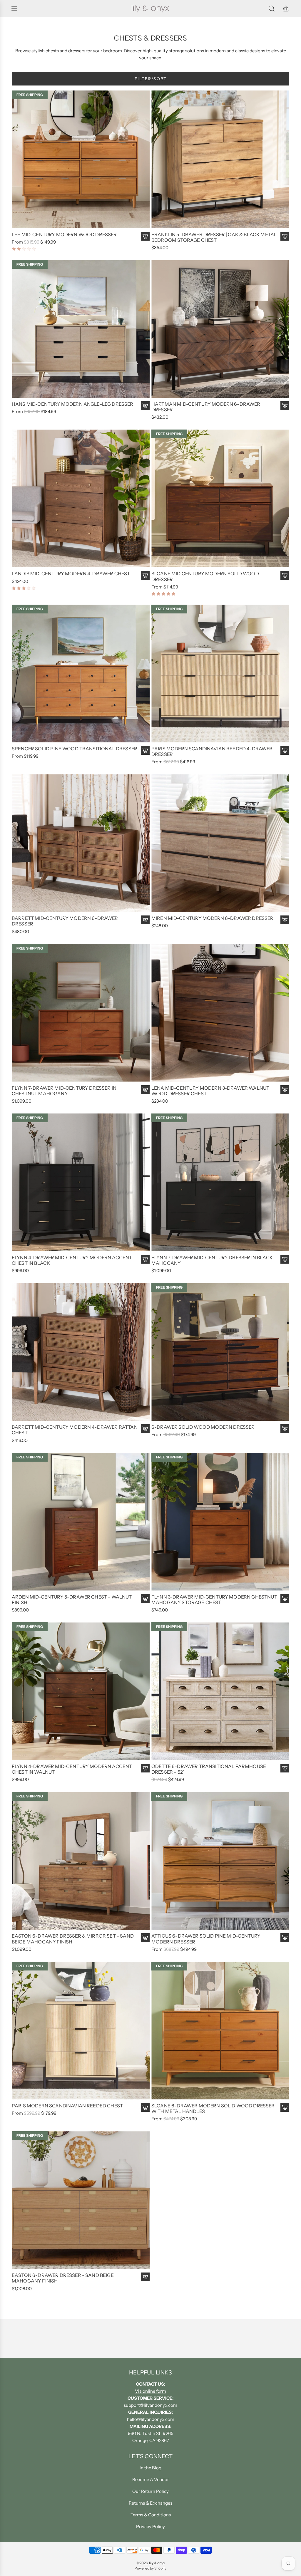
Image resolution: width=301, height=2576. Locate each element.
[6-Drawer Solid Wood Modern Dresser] (220, 1352)
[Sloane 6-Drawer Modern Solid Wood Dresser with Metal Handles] (220, 2031)
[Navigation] (14, 9)
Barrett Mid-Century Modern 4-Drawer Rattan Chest (75, 1430)
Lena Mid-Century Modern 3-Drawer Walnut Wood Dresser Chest (210, 1091)
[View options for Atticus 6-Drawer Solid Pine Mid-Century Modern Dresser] (285, 1938)
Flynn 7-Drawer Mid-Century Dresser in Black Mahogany (212, 1260)
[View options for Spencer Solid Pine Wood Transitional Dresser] (145, 750)
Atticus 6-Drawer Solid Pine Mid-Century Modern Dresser (206, 1939)
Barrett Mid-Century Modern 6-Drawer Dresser (65, 921)
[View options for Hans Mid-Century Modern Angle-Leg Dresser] (145, 406)
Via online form (150, 2391)
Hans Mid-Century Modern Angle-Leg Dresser (73, 404)
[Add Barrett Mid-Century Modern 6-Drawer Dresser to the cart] (145, 920)
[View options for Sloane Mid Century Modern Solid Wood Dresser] (285, 575)
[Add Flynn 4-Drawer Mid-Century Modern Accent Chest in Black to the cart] (145, 1259)
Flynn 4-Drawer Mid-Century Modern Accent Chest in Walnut (72, 1769)
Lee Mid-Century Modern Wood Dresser (64, 235)
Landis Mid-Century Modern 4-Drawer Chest (71, 574)
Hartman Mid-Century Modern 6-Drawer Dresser (206, 407)
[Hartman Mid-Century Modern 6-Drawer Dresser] (220, 329)
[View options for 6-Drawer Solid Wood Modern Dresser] (285, 1429)
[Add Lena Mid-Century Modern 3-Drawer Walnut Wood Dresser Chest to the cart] (285, 1090)
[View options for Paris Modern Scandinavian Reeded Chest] (145, 2107)
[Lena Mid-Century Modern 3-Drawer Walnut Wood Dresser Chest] (220, 1013)
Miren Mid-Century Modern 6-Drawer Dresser (213, 918)
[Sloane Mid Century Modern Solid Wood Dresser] (220, 498)
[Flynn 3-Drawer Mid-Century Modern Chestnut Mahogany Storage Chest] (220, 1522)
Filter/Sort (151, 79)
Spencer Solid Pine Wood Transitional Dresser (75, 749)
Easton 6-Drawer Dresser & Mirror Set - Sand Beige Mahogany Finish (73, 1939)
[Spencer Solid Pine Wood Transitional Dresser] (81, 674)
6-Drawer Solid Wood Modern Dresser (203, 1427)
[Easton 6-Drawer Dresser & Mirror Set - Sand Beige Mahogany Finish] (81, 1861)
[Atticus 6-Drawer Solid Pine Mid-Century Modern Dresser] (220, 1861)
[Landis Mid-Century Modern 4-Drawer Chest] (81, 498)
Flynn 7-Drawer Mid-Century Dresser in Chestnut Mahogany (64, 1091)
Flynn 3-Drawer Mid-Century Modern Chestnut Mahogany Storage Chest (214, 1600)
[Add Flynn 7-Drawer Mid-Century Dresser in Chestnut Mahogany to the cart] (145, 1090)
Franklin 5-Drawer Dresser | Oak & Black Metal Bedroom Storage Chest (214, 237)
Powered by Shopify (150, 2568)
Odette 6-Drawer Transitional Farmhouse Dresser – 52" (209, 1769)
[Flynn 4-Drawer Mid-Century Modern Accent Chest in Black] (81, 1182)
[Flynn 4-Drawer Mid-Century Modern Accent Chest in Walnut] (81, 1691)
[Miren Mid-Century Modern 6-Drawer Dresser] (220, 843)
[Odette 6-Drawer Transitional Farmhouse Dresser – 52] (220, 1691)
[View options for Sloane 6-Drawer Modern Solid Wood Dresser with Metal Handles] (285, 2107)
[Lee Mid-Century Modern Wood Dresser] (81, 159)
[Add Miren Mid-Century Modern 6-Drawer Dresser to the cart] (285, 920)
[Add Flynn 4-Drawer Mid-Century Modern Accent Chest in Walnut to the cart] (145, 1768)
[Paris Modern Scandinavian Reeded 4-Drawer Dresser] (220, 674)
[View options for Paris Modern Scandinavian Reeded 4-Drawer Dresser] (285, 750)
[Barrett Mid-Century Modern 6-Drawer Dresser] (81, 843)
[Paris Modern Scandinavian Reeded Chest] (81, 2031)
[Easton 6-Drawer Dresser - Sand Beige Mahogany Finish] (81, 2200)
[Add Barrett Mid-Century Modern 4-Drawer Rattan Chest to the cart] (145, 1429)
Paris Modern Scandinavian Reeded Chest (67, 2106)
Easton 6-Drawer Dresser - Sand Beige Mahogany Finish (63, 2278)
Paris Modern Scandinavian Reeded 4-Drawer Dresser (212, 752)
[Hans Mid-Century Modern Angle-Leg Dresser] (81, 329)
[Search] (272, 9)
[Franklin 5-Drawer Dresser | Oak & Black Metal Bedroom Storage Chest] (220, 159)
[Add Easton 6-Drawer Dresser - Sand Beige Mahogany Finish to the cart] (145, 2277)
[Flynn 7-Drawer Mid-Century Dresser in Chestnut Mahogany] (81, 1013)
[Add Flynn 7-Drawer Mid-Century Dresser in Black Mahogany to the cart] (285, 1259)
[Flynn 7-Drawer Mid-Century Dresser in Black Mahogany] (220, 1182)
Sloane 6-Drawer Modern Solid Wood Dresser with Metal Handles (213, 2109)
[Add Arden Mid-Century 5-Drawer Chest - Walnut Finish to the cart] (145, 1599)
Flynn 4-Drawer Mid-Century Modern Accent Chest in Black (72, 1260)
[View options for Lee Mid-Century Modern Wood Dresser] (145, 236)
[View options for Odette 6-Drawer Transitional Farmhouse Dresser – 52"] (285, 1768)
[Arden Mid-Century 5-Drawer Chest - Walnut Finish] (81, 1522)
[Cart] (286, 9)
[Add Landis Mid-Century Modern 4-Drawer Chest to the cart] (145, 575)
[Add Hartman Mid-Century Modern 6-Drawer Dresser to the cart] (285, 406)
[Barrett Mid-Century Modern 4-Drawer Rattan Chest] (81, 1352)
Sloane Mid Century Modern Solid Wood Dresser (205, 576)
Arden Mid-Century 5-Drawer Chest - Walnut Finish (72, 1600)
